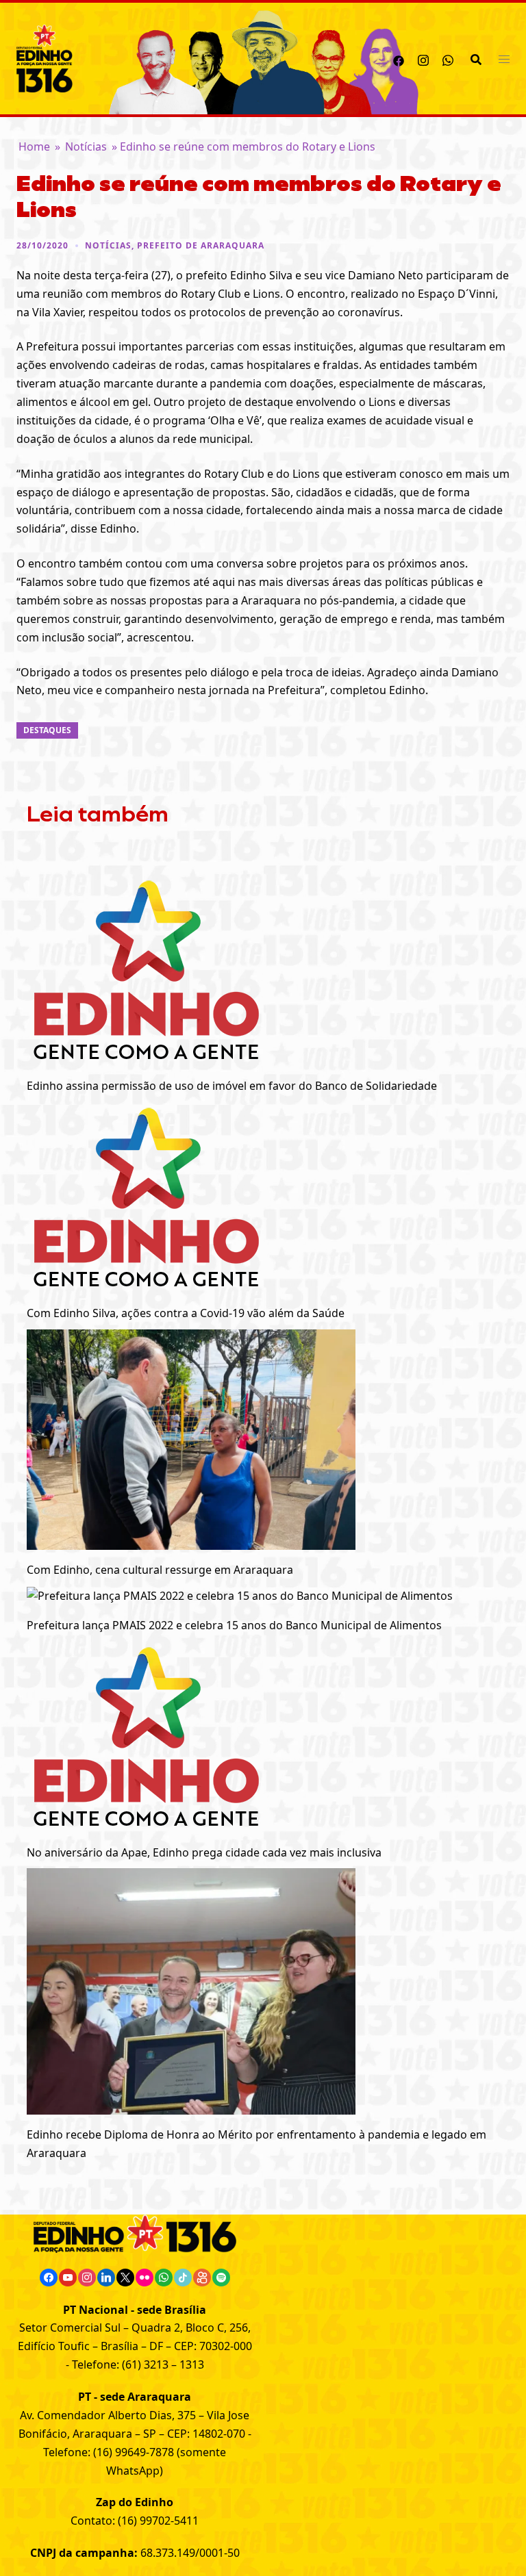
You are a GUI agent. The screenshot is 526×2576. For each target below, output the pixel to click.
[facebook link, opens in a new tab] (399, 58)
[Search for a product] (476, 59)
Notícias (86, 146)
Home (34, 146)
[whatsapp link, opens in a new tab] (448, 58)
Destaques (47, 730)
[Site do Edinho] (45, 58)
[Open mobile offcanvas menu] (504, 59)
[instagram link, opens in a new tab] (423, 58)
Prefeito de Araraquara (201, 245)
